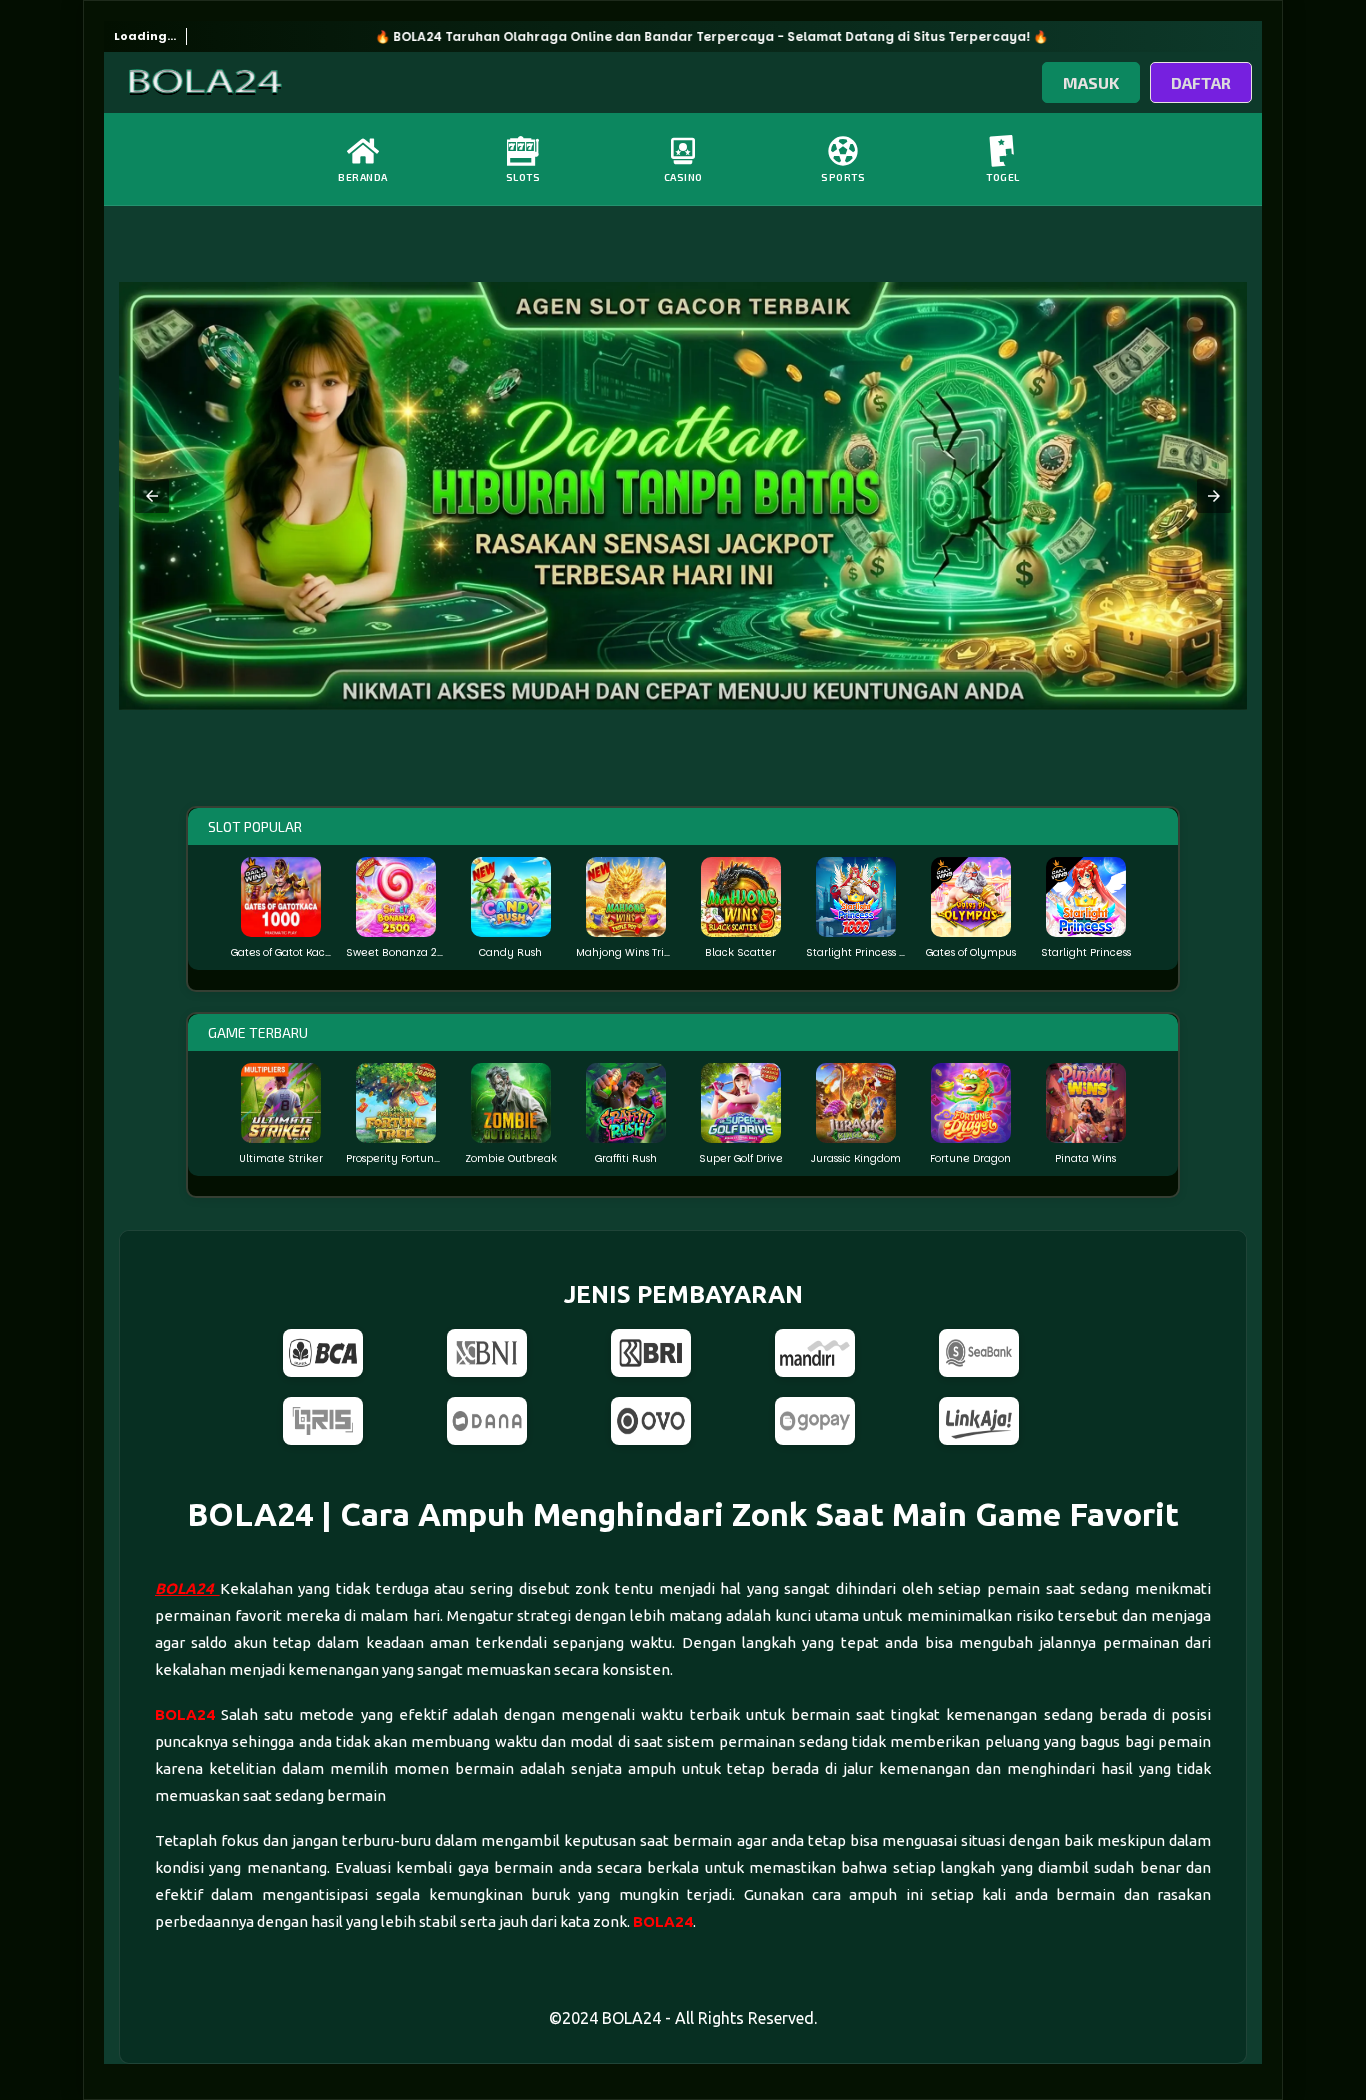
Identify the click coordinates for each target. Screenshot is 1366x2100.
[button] (152, 496)
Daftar (1201, 82)
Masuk (1091, 82)
